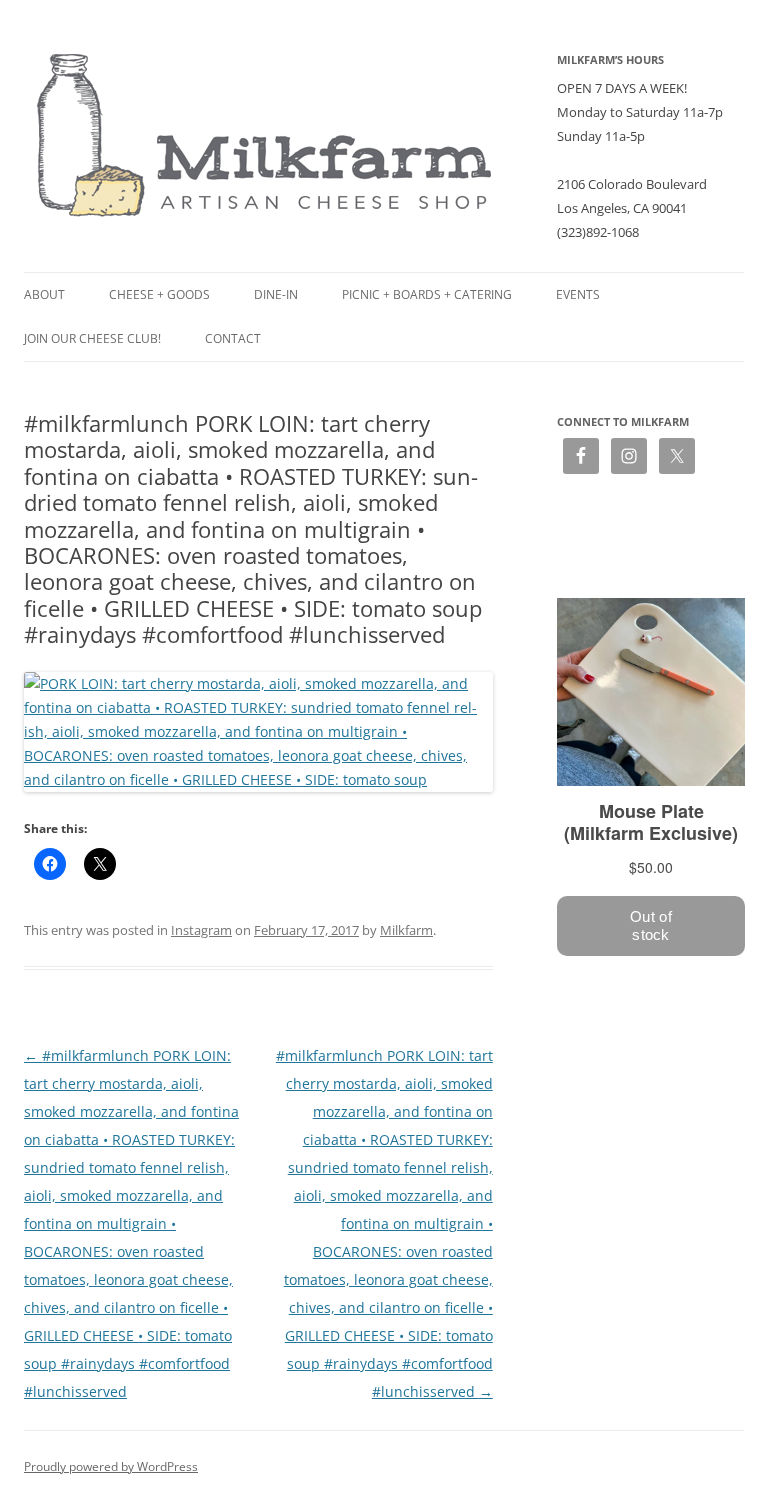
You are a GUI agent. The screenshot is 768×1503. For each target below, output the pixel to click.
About (44, 294)
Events (578, 294)
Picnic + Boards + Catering (427, 294)
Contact (233, 338)
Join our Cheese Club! (92, 338)
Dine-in (276, 294)
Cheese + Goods (159, 294)
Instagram (201, 930)
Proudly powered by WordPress (111, 1466)
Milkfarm (406, 930)
